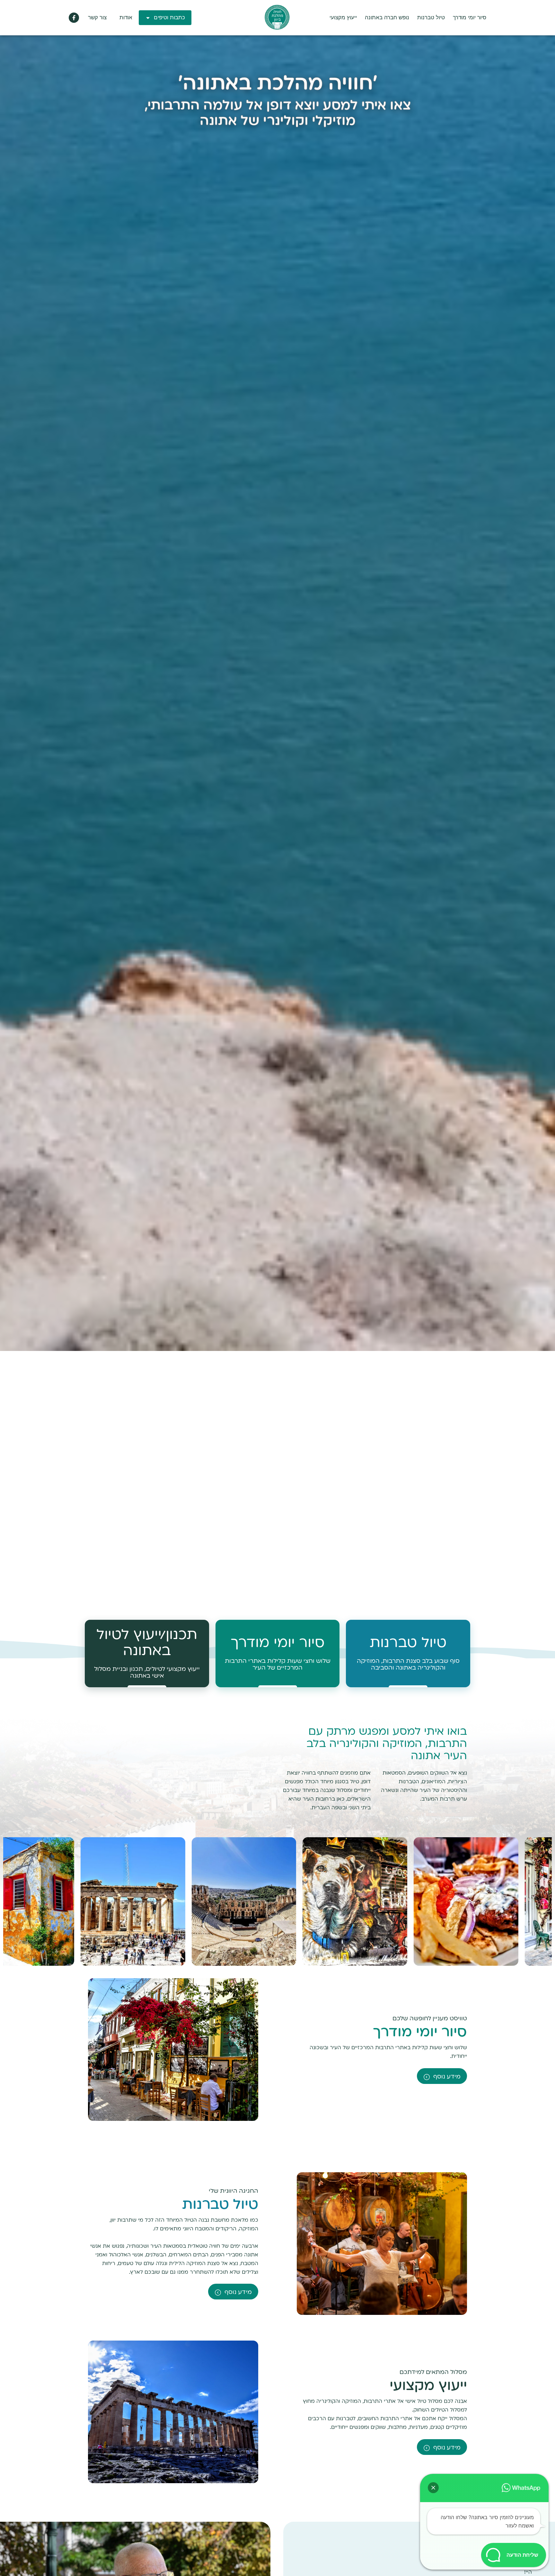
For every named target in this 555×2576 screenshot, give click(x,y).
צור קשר (97, 18)
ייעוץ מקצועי (343, 18)
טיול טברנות (431, 18)
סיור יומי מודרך (470, 18)
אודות (126, 18)
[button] (433, 2488)
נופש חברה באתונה (387, 18)
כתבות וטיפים (169, 18)
